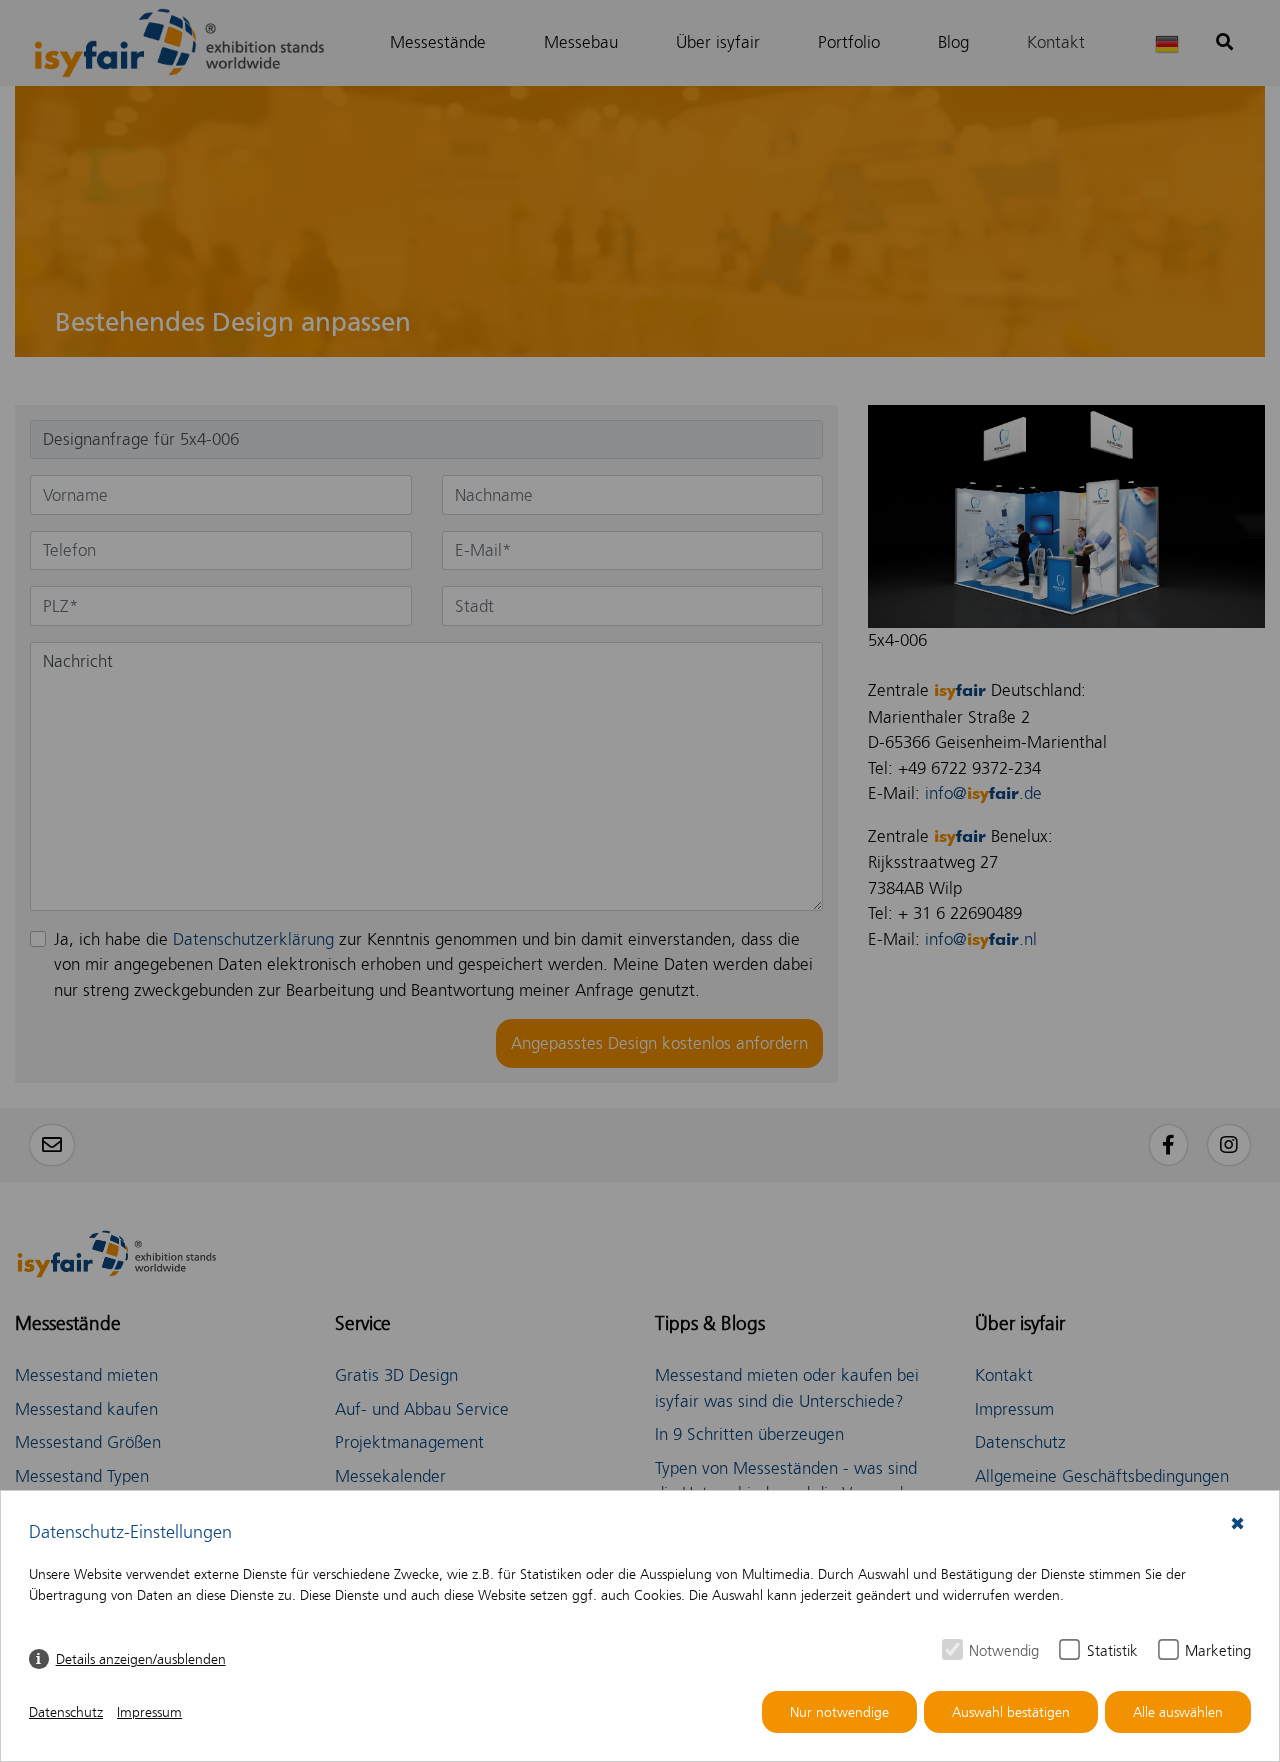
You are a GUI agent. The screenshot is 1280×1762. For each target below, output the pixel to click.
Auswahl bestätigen (1011, 1712)
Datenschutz (66, 1712)
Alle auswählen (1178, 1712)
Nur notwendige (839, 1712)
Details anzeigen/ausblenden (141, 1659)
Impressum (149, 1712)
